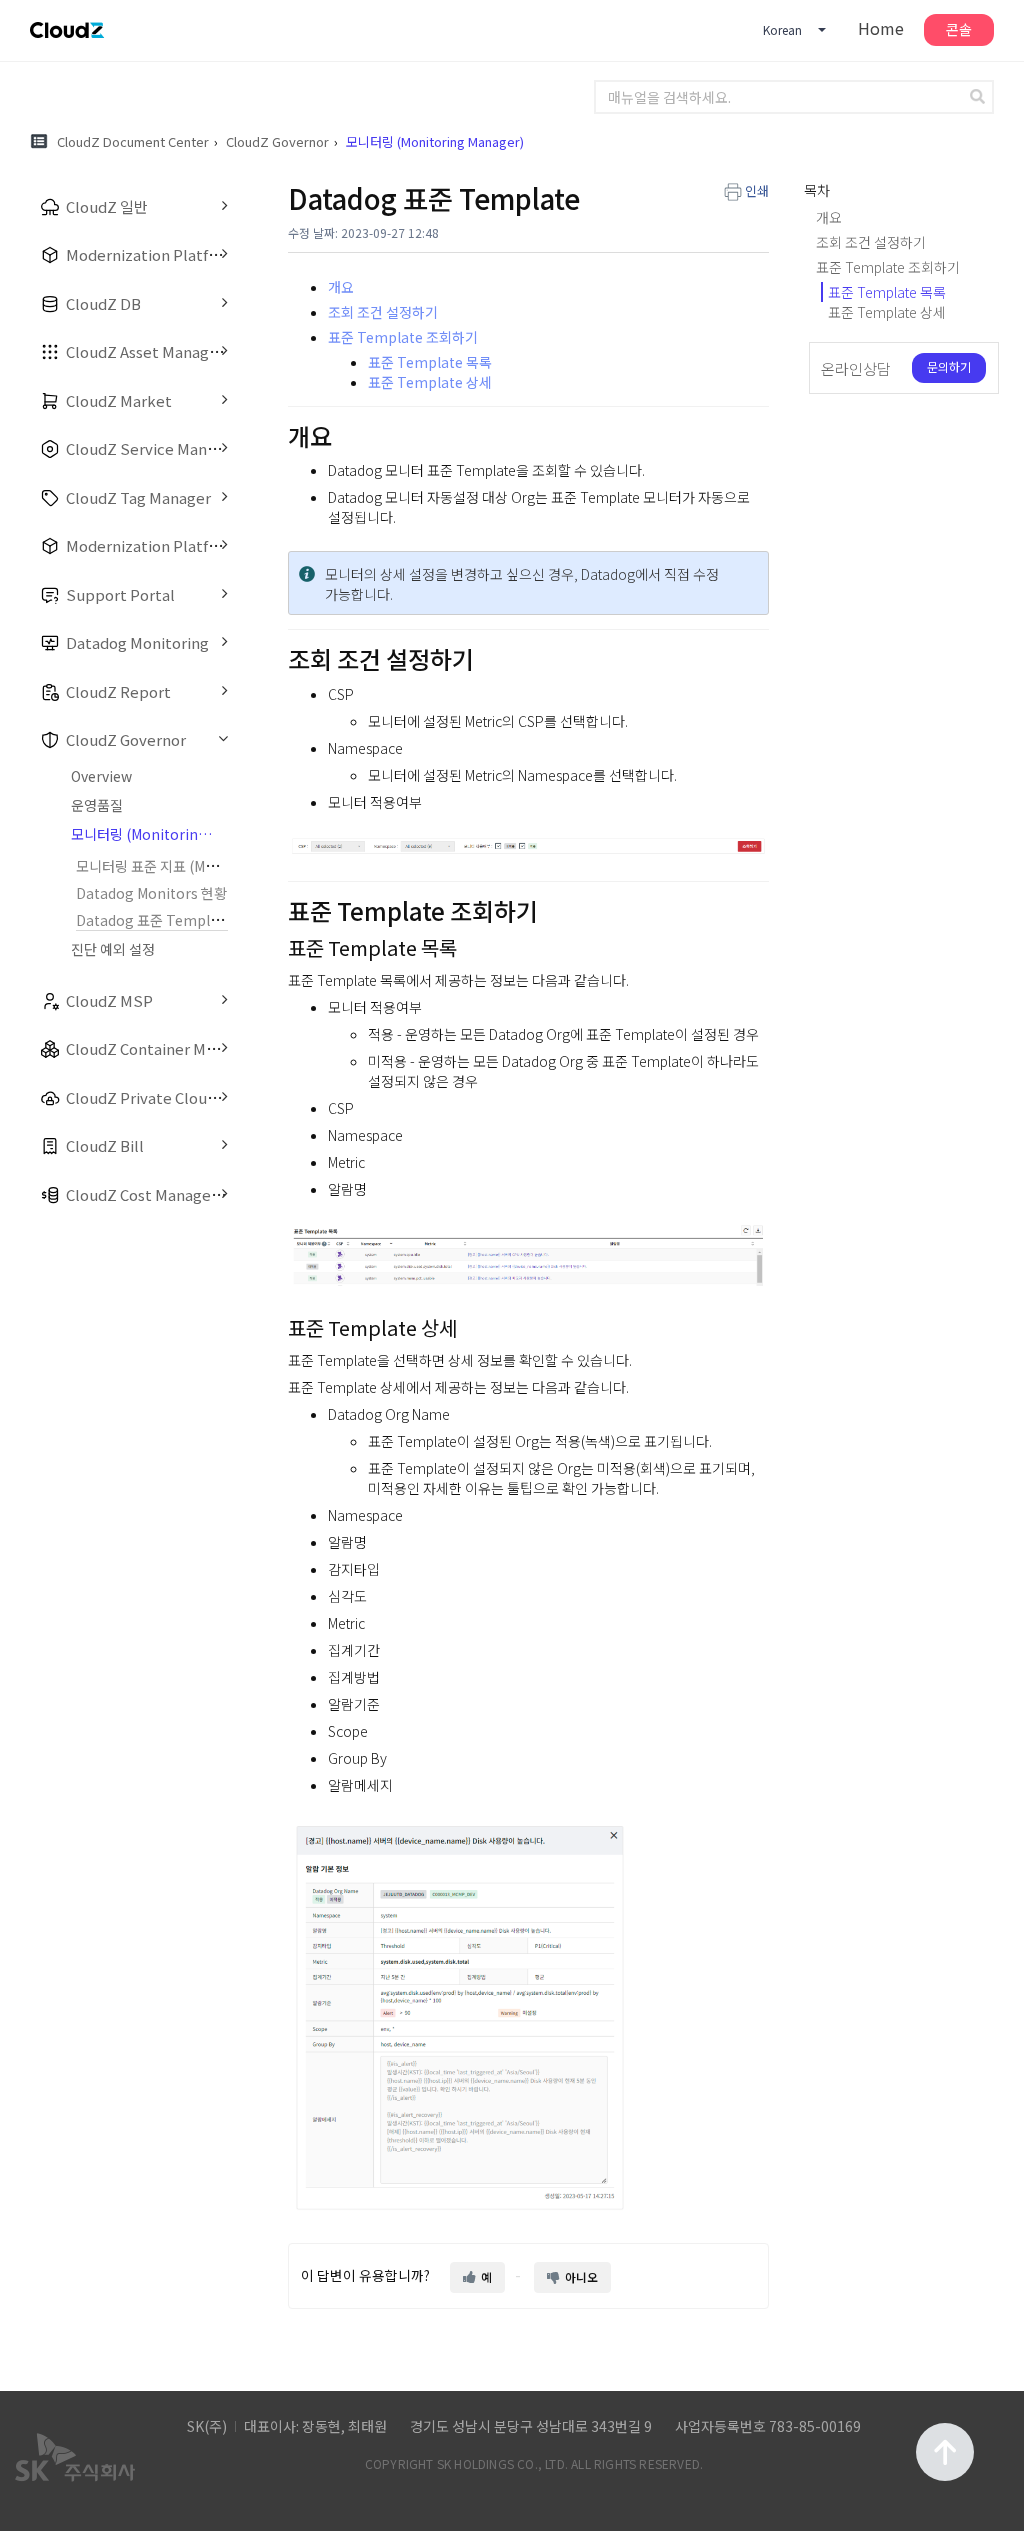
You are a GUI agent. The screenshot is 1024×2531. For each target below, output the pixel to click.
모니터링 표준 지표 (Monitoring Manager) (206, 866)
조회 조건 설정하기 (383, 312)
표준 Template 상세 (430, 382)
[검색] (980, 97)
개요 (341, 287)
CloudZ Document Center (133, 141)
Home (881, 28)
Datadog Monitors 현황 (151, 893)
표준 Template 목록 (430, 362)
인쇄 (757, 190)
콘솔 (959, 29)
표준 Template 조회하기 (403, 337)
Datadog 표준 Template (154, 920)
